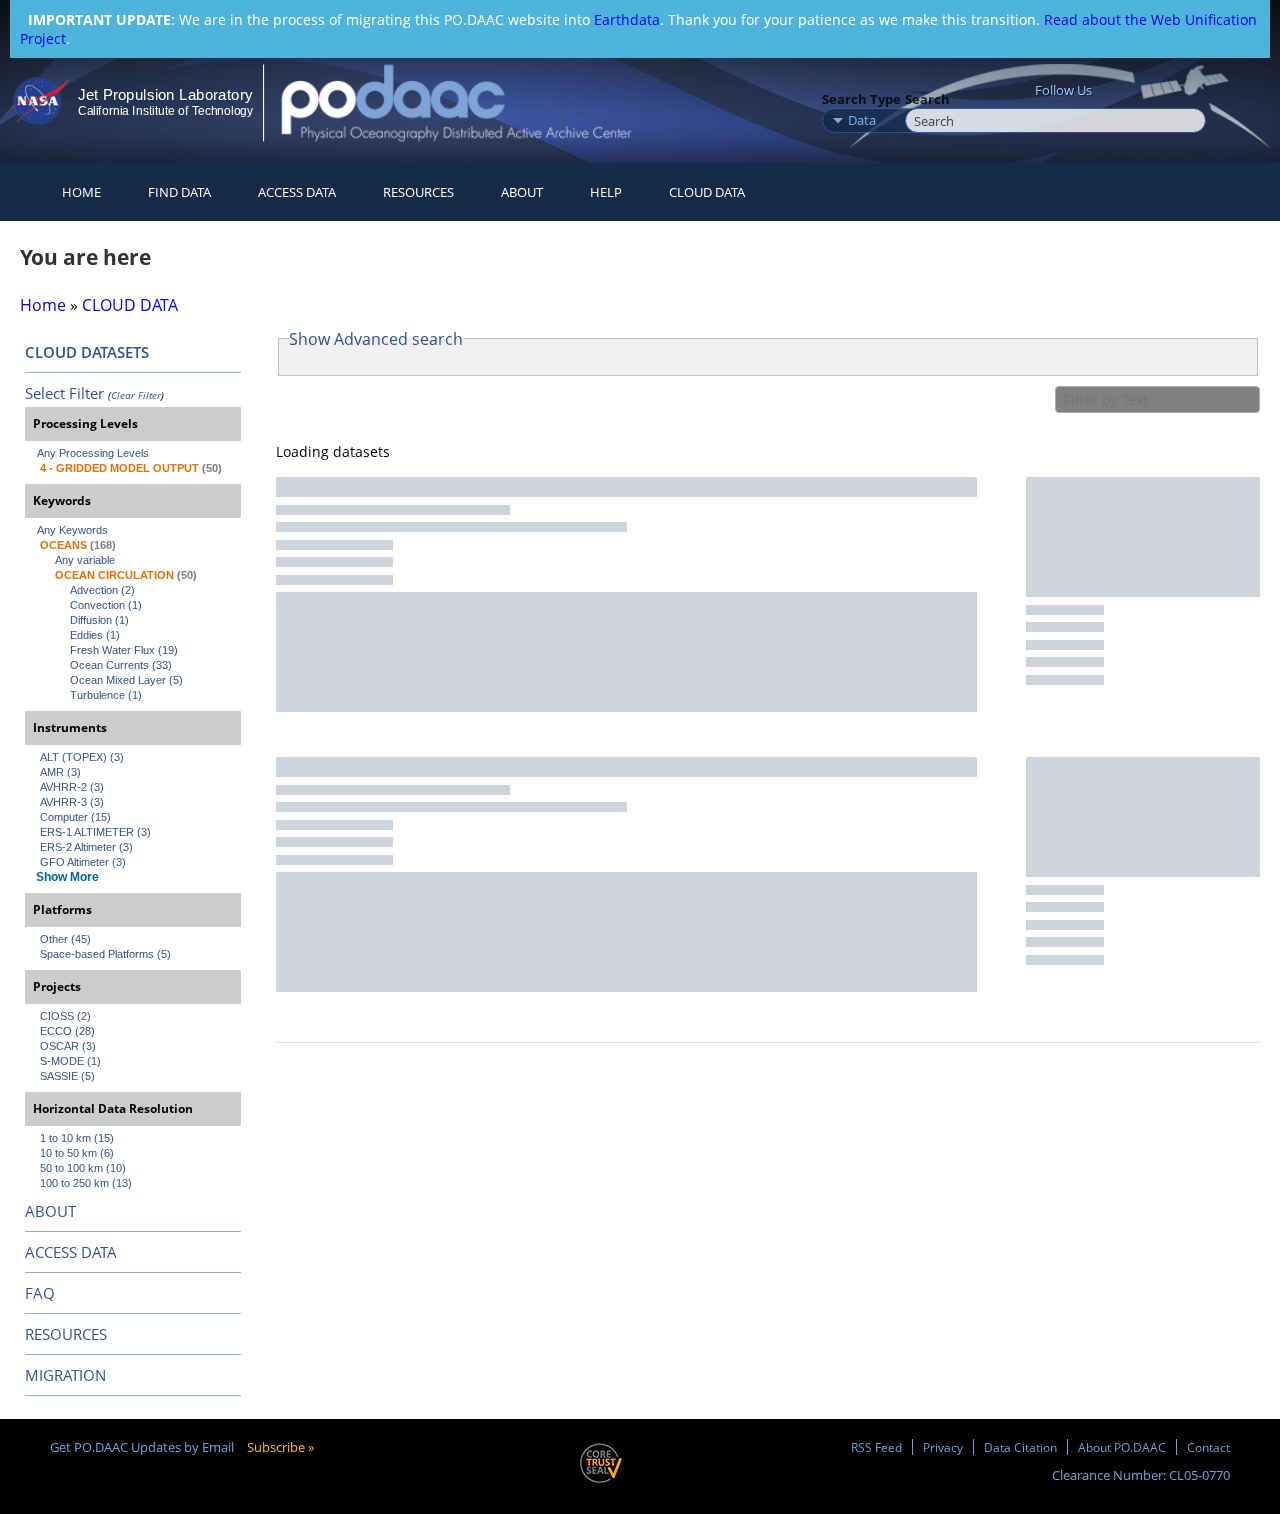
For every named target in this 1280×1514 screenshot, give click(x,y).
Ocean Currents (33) (121, 665)
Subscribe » (280, 1447)
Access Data (297, 192)
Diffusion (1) (99, 620)
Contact (1208, 1447)
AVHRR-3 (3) (72, 802)
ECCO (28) (67, 1031)
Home (81, 192)
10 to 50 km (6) (77, 1153)
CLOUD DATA (707, 192)
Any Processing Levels (93, 453)
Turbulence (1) (106, 695)
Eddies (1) (95, 635)
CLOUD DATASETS (87, 352)
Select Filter (64, 393)
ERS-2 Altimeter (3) (86, 847)
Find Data (179, 192)
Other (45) (65, 939)
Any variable (85, 560)
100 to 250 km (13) (86, 1183)
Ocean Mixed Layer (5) (126, 680)
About (522, 192)
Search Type (861, 99)
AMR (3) (60, 772)
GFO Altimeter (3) (83, 862)
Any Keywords (72, 530)
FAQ (40, 1293)
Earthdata (627, 19)
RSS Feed (876, 1447)
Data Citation (1020, 1447)
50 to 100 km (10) (83, 1168)
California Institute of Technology (165, 111)
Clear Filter (136, 395)
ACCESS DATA (71, 1252)
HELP (606, 192)
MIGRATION (65, 1375)
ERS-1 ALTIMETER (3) (95, 832)
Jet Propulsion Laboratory (165, 94)
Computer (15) (75, 817)
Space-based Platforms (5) (105, 954)
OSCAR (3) (68, 1046)
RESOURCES (418, 192)
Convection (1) (106, 605)
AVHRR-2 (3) (72, 787)
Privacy (943, 1447)
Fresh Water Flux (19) (124, 650)
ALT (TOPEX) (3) (82, 757)
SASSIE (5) (67, 1076)
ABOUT (50, 1211)
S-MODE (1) (70, 1061)
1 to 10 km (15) (77, 1138)
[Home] (473, 102)
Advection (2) (102, 590)
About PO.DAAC (1122, 1447)
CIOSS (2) (65, 1016)
